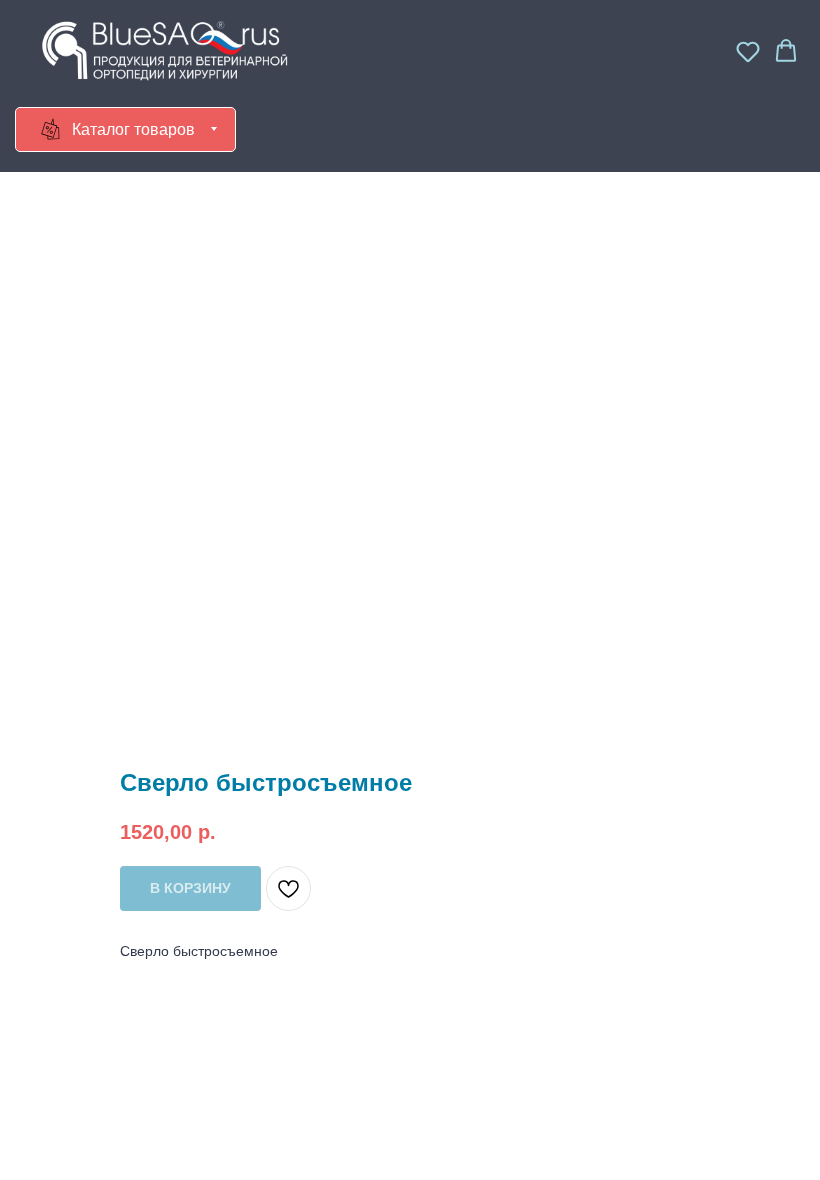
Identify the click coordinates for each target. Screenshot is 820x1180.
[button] (748, 51)
